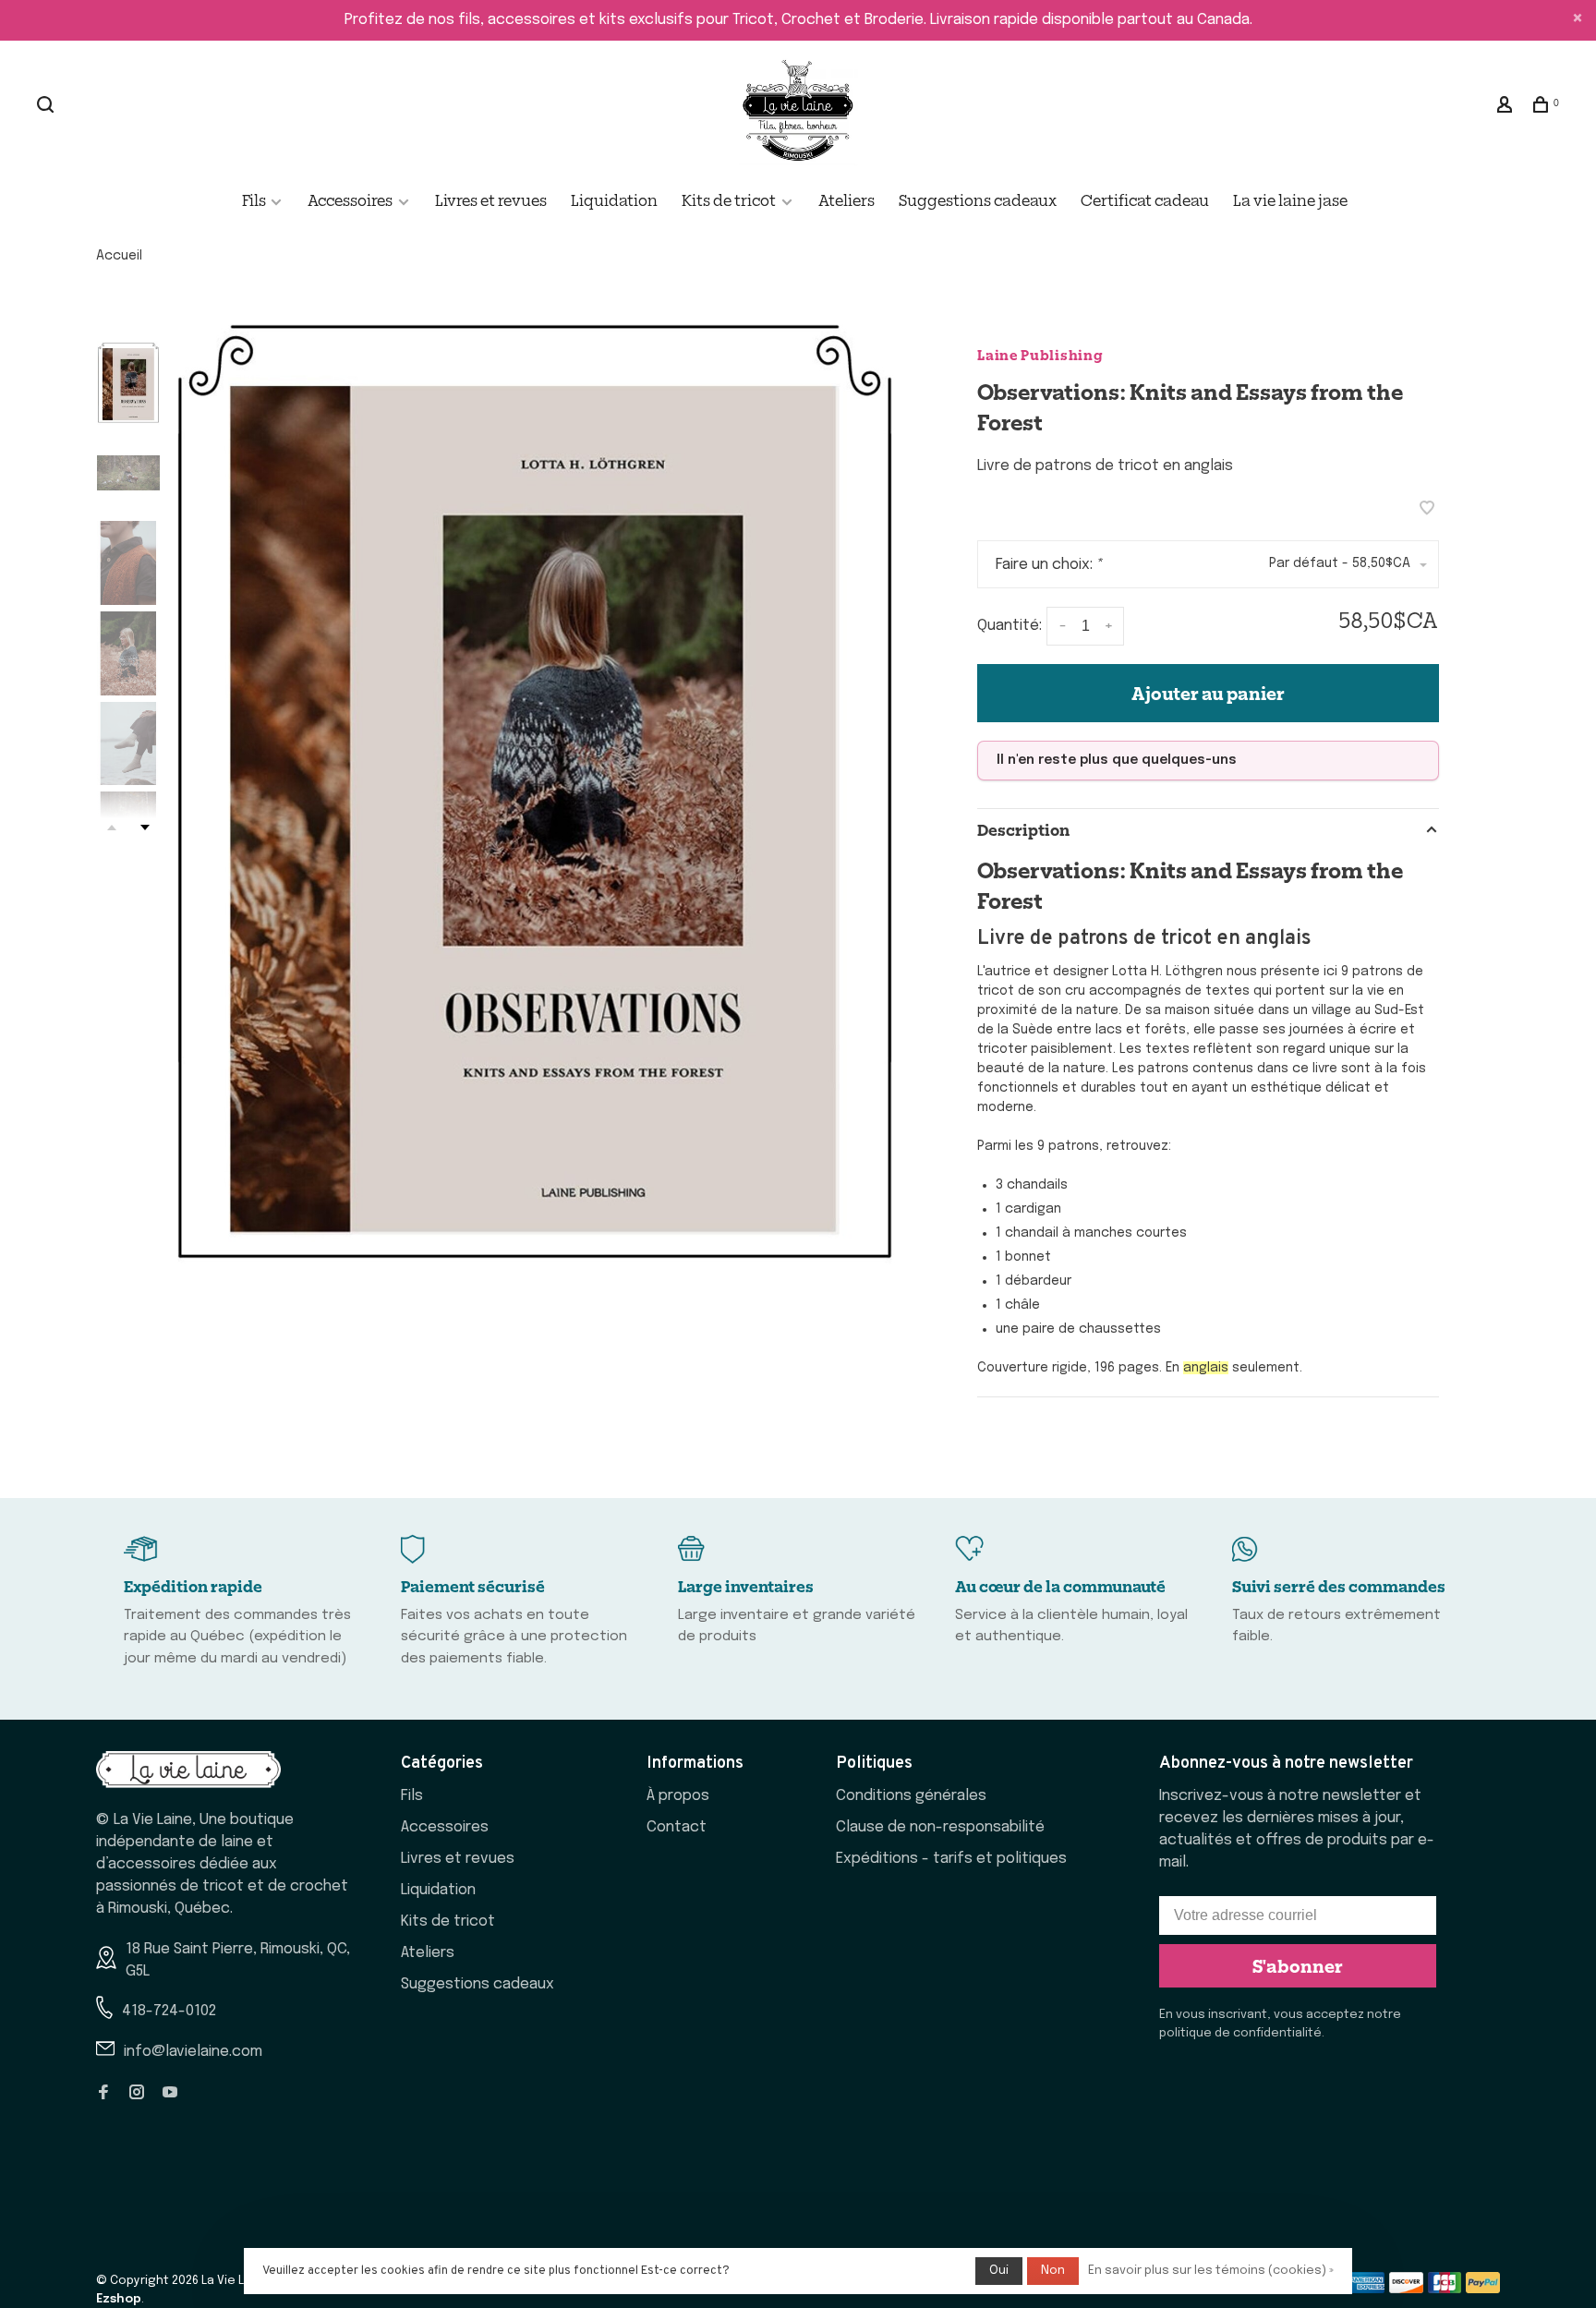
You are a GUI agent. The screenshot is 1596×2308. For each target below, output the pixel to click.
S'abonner (1298, 1965)
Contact (677, 1827)
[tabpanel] (535, 791)
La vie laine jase (1290, 199)
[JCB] (1445, 2289)
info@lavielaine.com (193, 2052)
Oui (999, 2271)
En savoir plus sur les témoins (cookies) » (1211, 2271)
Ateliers (846, 199)
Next (145, 828)
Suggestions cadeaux (978, 199)
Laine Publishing (1040, 354)
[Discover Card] (1406, 2289)
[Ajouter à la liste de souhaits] (1427, 510)
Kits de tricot (729, 199)
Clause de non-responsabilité (940, 1827)
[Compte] (1507, 106)
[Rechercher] (48, 106)
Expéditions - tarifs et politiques (951, 1859)
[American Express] (1367, 2289)
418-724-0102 (169, 2011)
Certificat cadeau (1145, 199)
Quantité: (1010, 627)
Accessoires (350, 199)
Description (1023, 829)
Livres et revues (491, 199)
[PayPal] (1483, 2289)
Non (1053, 2271)
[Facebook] (103, 2094)
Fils (255, 199)
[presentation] (128, 383)
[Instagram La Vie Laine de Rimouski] (137, 2094)
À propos (678, 1796)
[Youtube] (170, 2094)
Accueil (119, 256)
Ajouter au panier (1208, 693)
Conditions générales (911, 1796)
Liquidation (614, 199)
